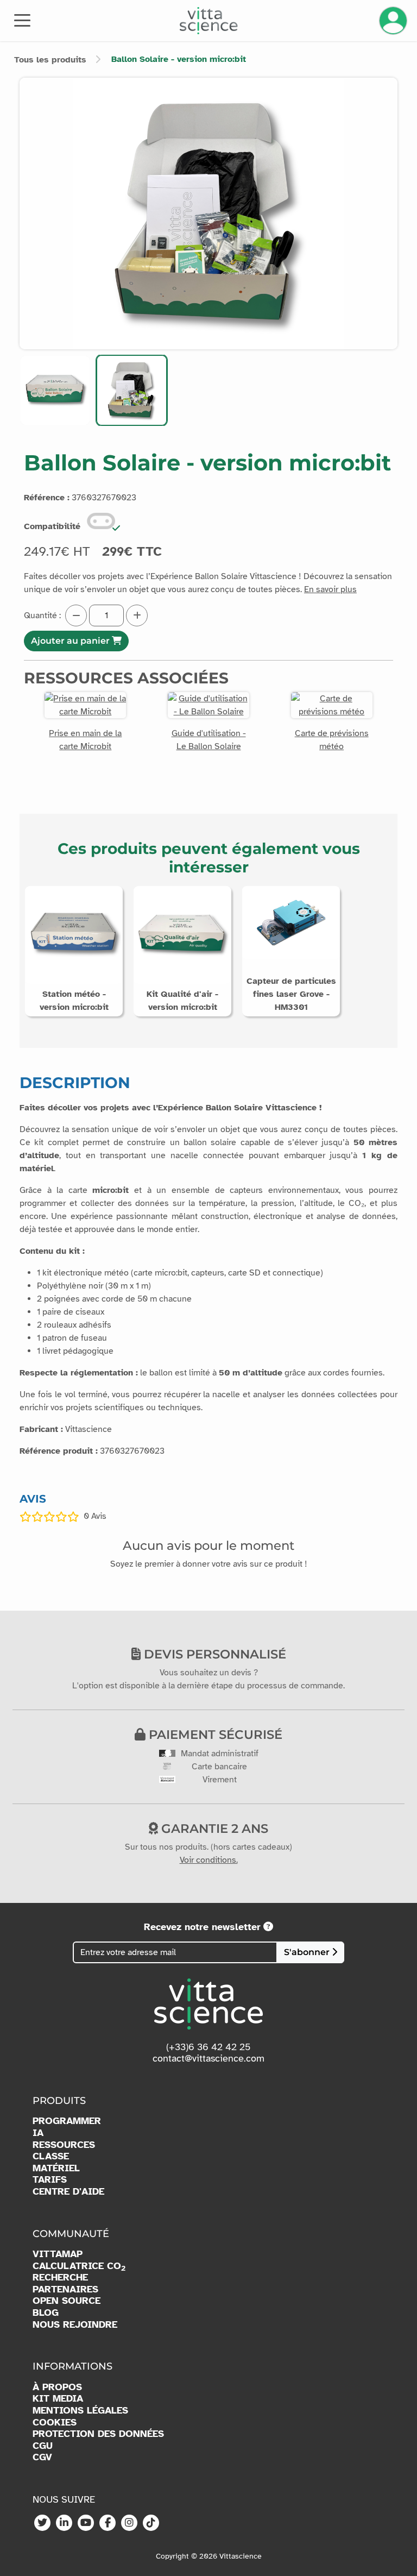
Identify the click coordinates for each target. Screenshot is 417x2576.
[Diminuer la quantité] (76, 615)
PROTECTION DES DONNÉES (98, 2434)
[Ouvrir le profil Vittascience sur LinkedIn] (64, 2523)
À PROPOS (57, 2387)
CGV (42, 2457)
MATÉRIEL (56, 2168)
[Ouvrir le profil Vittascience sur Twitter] (42, 2523)
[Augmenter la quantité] (137, 615)
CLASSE (51, 2156)
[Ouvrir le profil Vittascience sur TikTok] (151, 2523)
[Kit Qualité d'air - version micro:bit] (182, 934)
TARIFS (50, 2180)
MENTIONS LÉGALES (80, 2411)
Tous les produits (50, 60)
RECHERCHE (60, 2277)
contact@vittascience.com (208, 2058)
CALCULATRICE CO (79, 2266)
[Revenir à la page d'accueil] (209, 21)
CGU (43, 2446)
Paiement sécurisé (214, 1735)
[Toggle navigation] (22, 20)
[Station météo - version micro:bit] (74, 934)
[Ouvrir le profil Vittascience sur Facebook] (108, 2523)
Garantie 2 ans (213, 1829)
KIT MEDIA (58, 2399)
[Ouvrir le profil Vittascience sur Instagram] (129, 2523)
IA (38, 2133)
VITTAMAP (58, 2254)
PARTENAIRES (65, 2289)
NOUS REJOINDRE (75, 2325)
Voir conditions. (209, 1860)
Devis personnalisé (213, 1654)
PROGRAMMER (67, 2121)
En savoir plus (330, 589)
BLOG (46, 2313)
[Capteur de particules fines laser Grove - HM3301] (291, 922)
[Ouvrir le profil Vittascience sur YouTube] (86, 2523)
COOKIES (55, 2423)
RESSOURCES (64, 2145)
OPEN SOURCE (67, 2301)
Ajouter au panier (71, 641)
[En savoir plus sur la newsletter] (268, 1927)
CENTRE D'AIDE (68, 2192)
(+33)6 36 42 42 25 (208, 2047)
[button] (55, 390)
